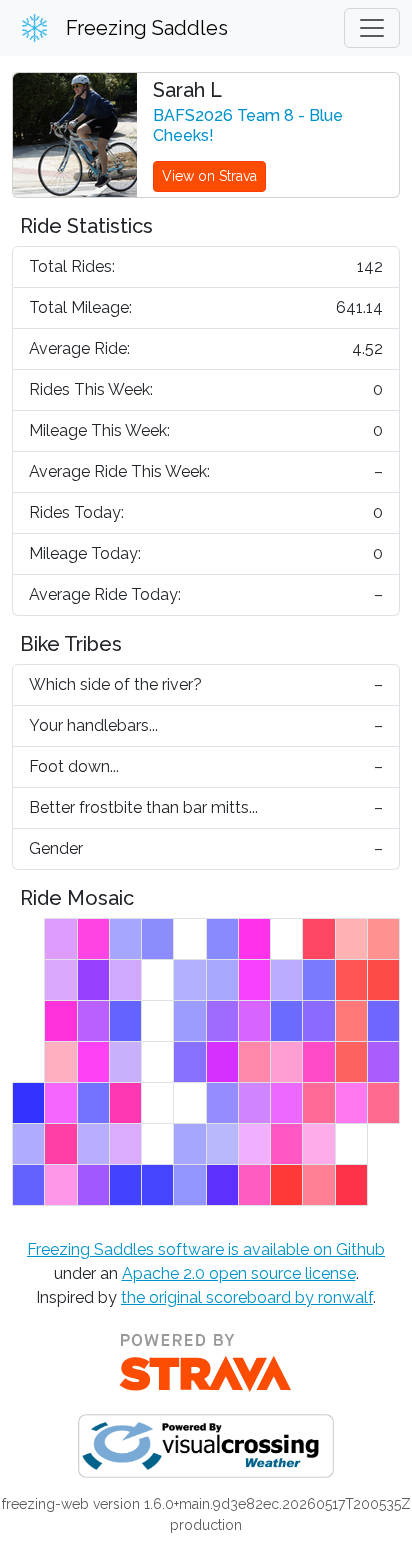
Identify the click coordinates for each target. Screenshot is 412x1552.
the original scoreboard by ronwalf (247, 1297)
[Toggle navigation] (372, 28)
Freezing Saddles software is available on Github (206, 1249)
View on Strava (209, 176)
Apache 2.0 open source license (239, 1273)
